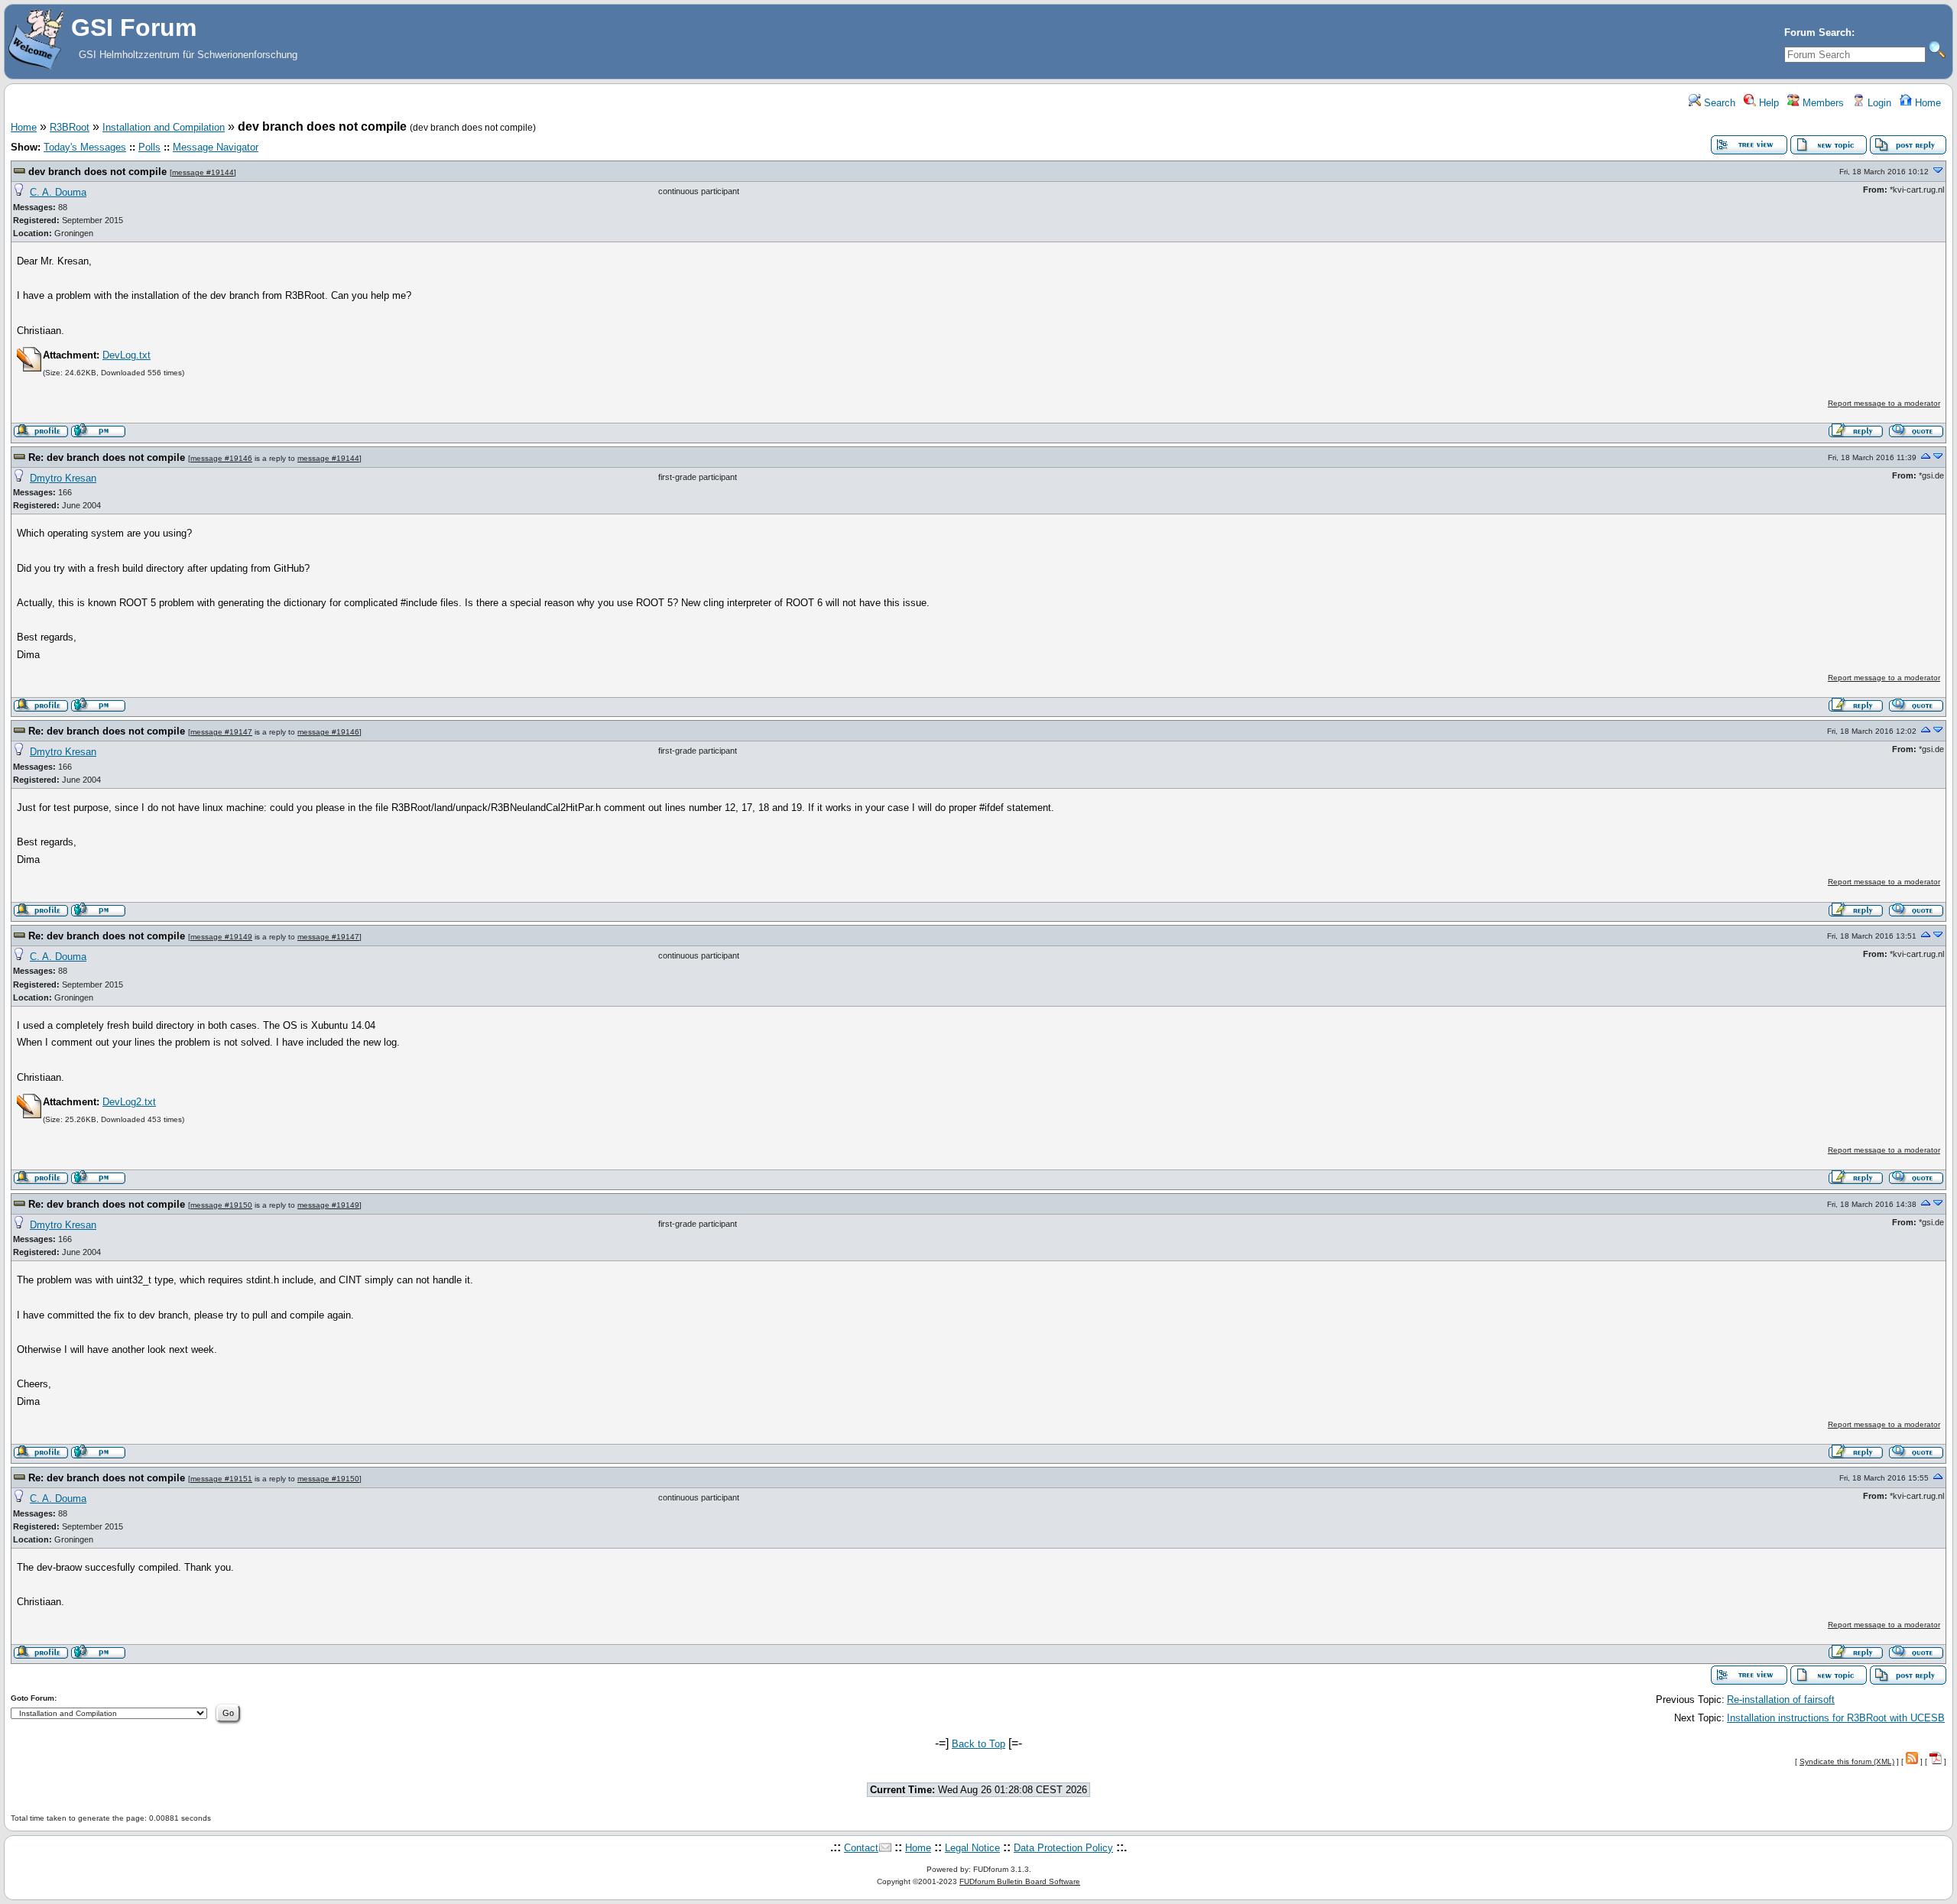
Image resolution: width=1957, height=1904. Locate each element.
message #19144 (203, 172)
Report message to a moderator (1884, 403)
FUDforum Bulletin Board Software (1020, 1881)
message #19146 (221, 458)
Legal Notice (972, 1848)
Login (1878, 103)
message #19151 (221, 1479)
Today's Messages (85, 147)
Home (1926, 103)
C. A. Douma (58, 192)
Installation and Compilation (164, 127)
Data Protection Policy (1063, 1848)
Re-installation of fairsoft (1781, 1700)
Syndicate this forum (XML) (1847, 1761)
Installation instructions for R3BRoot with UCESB (1836, 1718)
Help (1767, 103)
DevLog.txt (127, 355)
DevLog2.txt (129, 1102)
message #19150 (221, 1205)
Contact (861, 1848)
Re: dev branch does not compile (107, 457)
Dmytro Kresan (63, 478)
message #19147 (221, 732)
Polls (149, 147)
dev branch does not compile (97, 172)
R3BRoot (70, 127)
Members (1822, 103)
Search (1718, 103)
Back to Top (978, 1744)
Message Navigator (216, 147)
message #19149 (221, 937)
